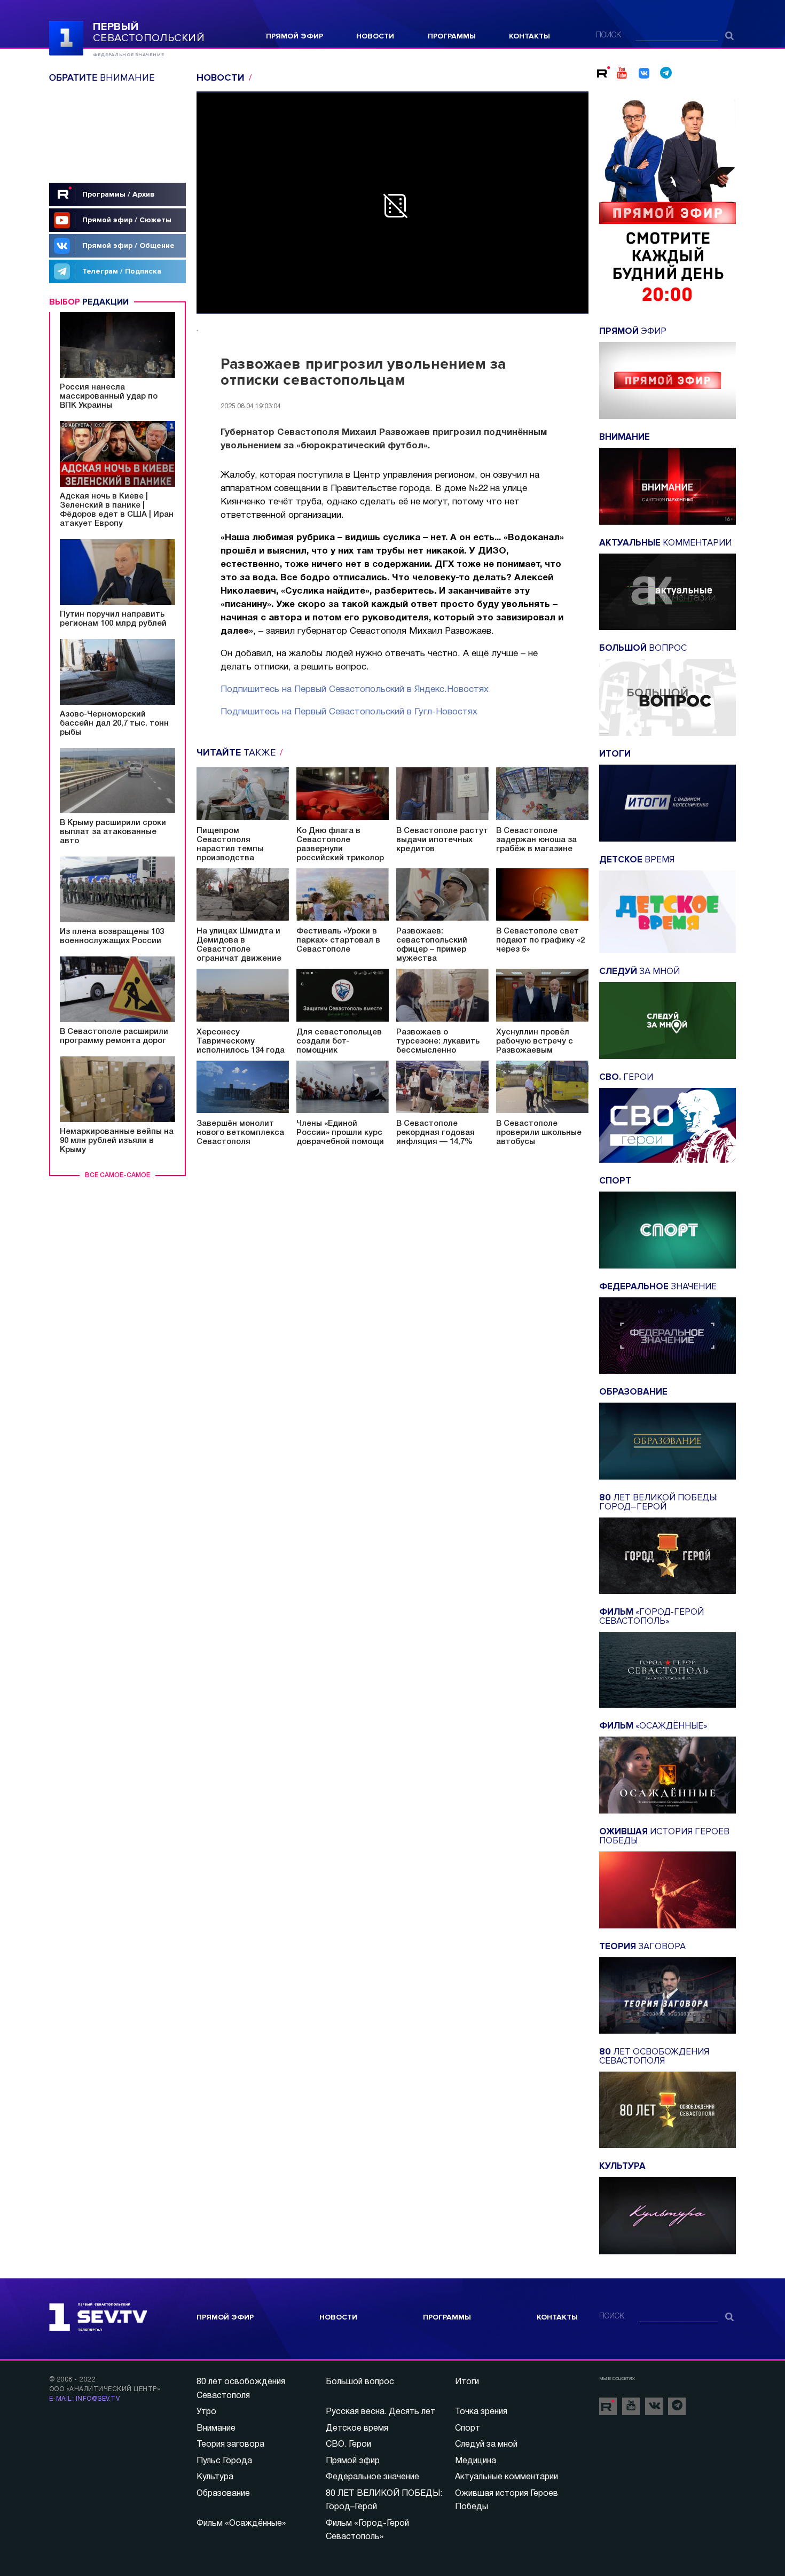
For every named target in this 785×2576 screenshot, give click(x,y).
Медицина (476, 2461)
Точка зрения (481, 2412)
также (237, 752)
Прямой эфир (295, 36)
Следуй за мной (486, 2445)
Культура (215, 2477)
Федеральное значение (372, 2477)
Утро (206, 2412)
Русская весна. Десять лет (380, 2412)
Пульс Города (224, 2461)
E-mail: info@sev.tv (84, 2399)
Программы (452, 36)
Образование (223, 2494)
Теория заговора (230, 2445)
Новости (375, 36)
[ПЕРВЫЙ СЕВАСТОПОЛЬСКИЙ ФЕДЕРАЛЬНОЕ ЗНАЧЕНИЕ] (66, 37)
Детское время (357, 2429)
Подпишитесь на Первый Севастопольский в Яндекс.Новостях (355, 690)
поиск (609, 36)
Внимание (216, 2429)
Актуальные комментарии (507, 2477)
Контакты (529, 36)
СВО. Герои (348, 2445)
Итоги (467, 2382)
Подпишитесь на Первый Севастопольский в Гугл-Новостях (349, 712)
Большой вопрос (360, 2382)
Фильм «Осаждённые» (241, 2524)
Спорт (468, 2429)
